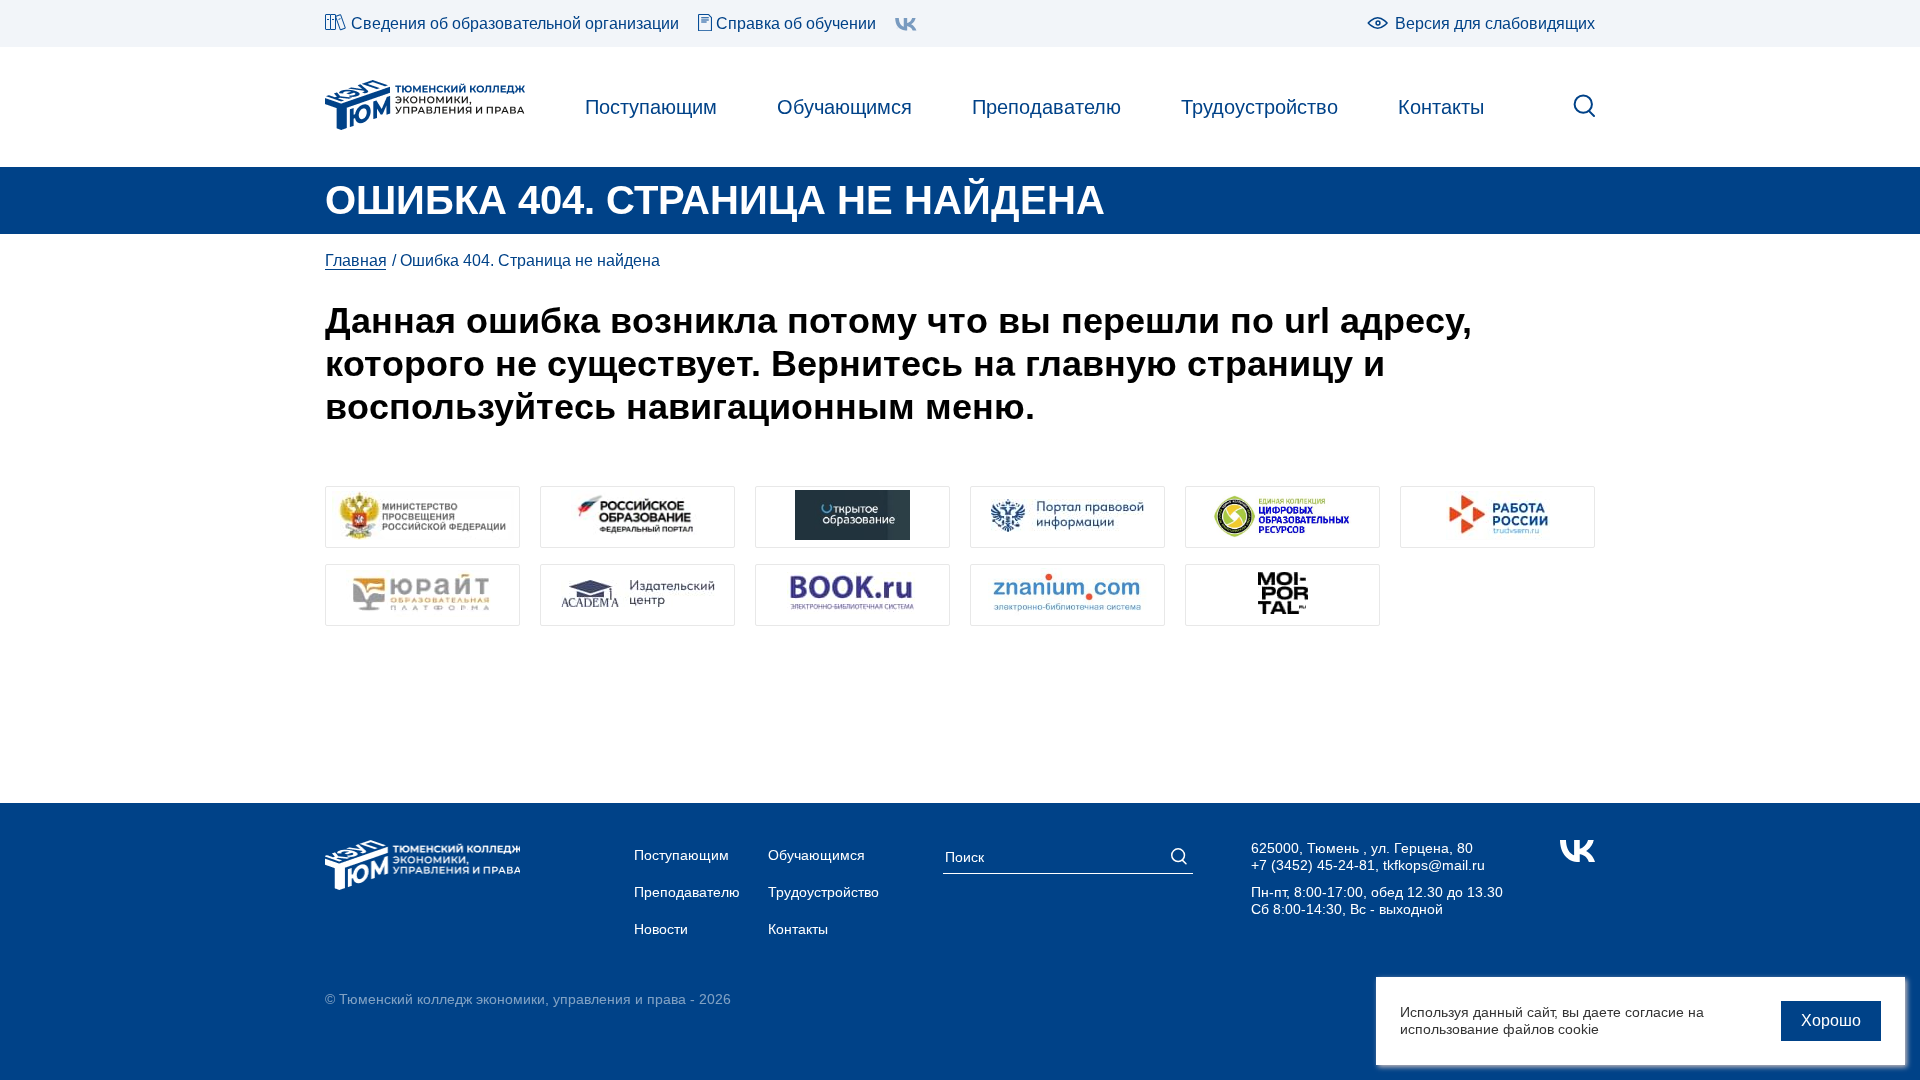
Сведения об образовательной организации (515, 23)
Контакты (1441, 107)
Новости (661, 929)
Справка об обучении (796, 23)
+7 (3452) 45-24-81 (1313, 865)
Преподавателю (1046, 107)
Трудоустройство (1259, 107)
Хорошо (1831, 1020)
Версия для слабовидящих (1495, 23)
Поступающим (651, 107)
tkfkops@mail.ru (1434, 865)
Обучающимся (844, 107)
